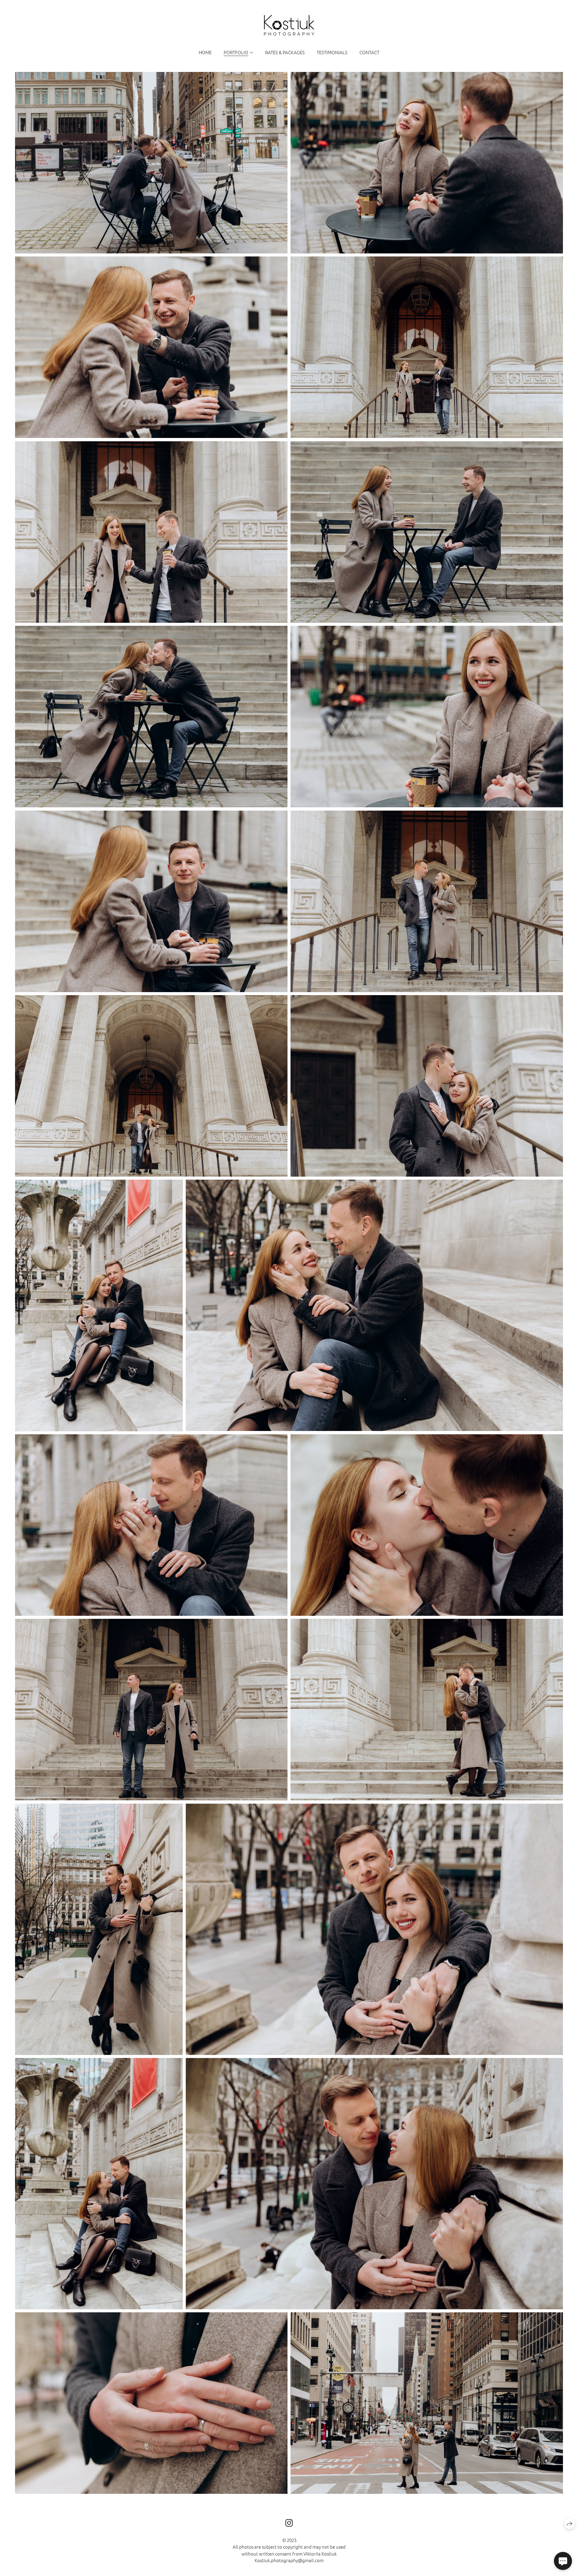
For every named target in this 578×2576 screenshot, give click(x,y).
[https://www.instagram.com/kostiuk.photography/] (289, 2523)
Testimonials (332, 52)
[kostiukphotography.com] (289, 25)
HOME (205, 52)
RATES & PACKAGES (285, 52)
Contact (369, 52)
